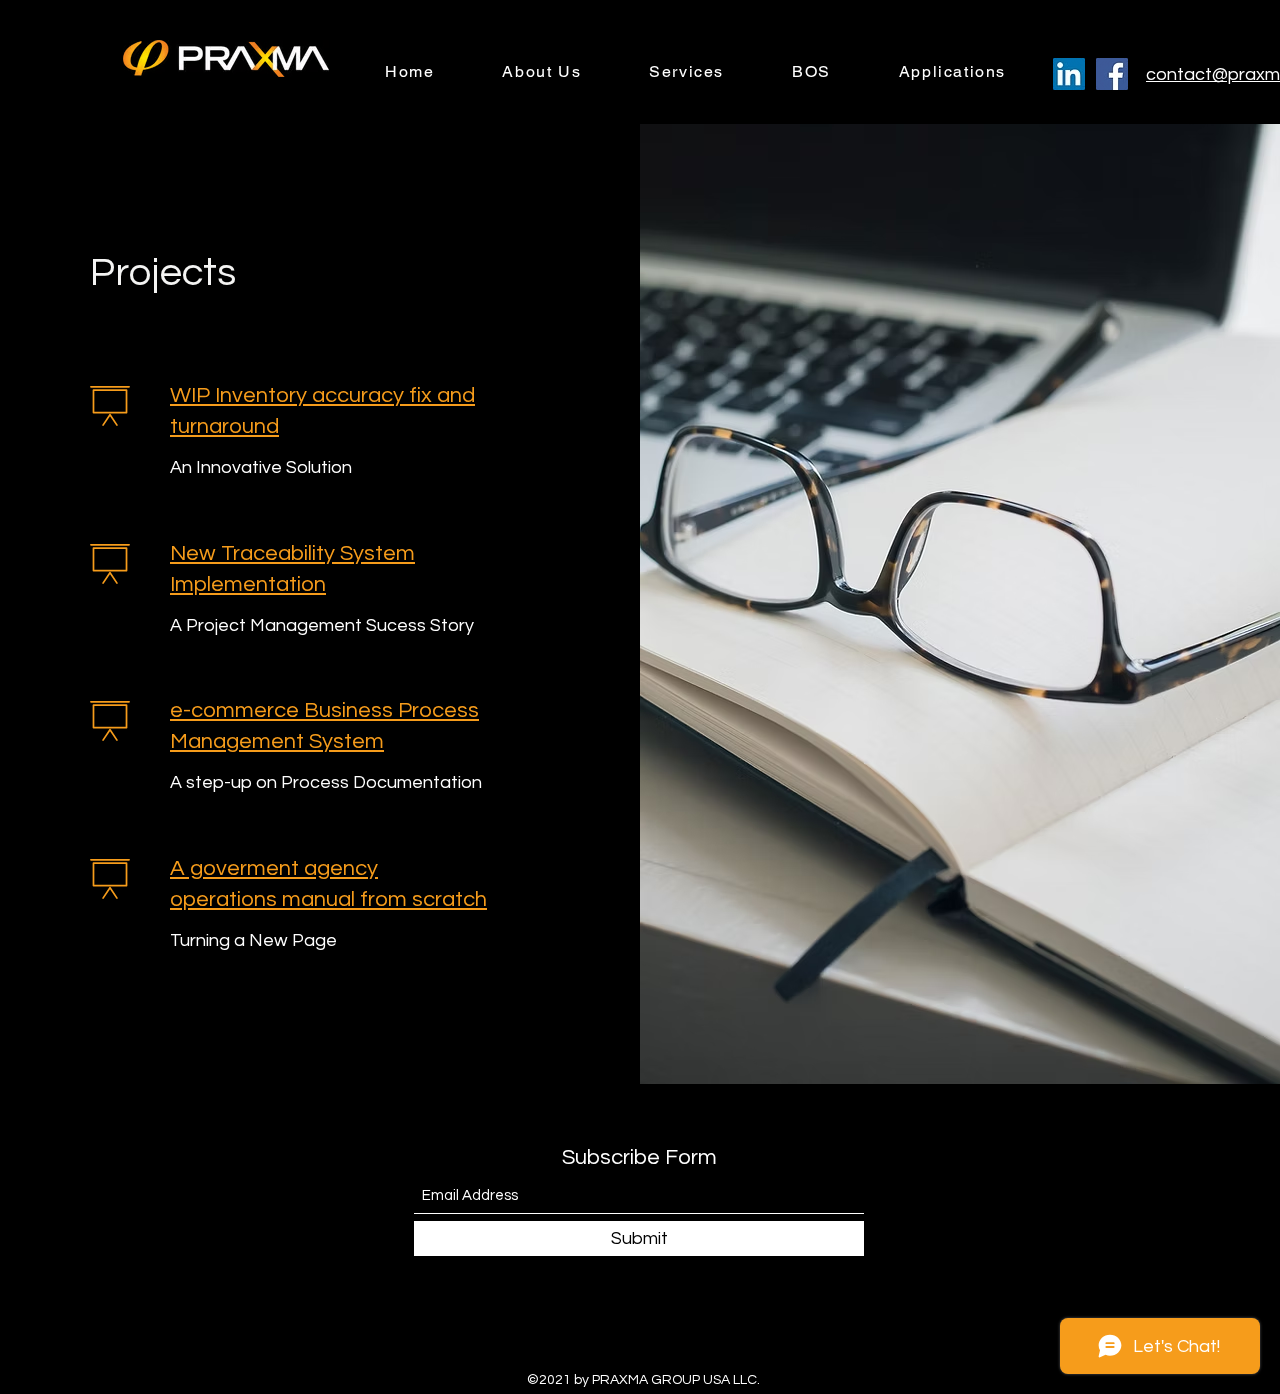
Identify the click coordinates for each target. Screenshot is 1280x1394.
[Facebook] (1112, 74)
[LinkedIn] (1069, 74)
